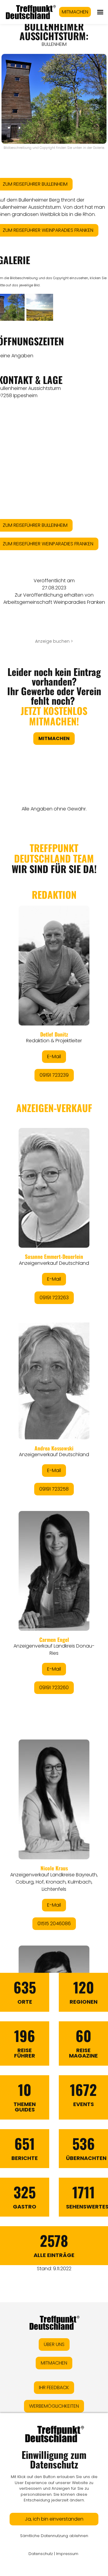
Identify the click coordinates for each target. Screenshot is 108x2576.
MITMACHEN (75, 12)
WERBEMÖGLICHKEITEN (54, 2406)
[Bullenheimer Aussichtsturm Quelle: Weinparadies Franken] (40, 307)
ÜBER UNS (54, 2344)
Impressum (67, 2554)
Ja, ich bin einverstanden (54, 2519)
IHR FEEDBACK (54, 2387)
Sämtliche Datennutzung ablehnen (54, 2536)
